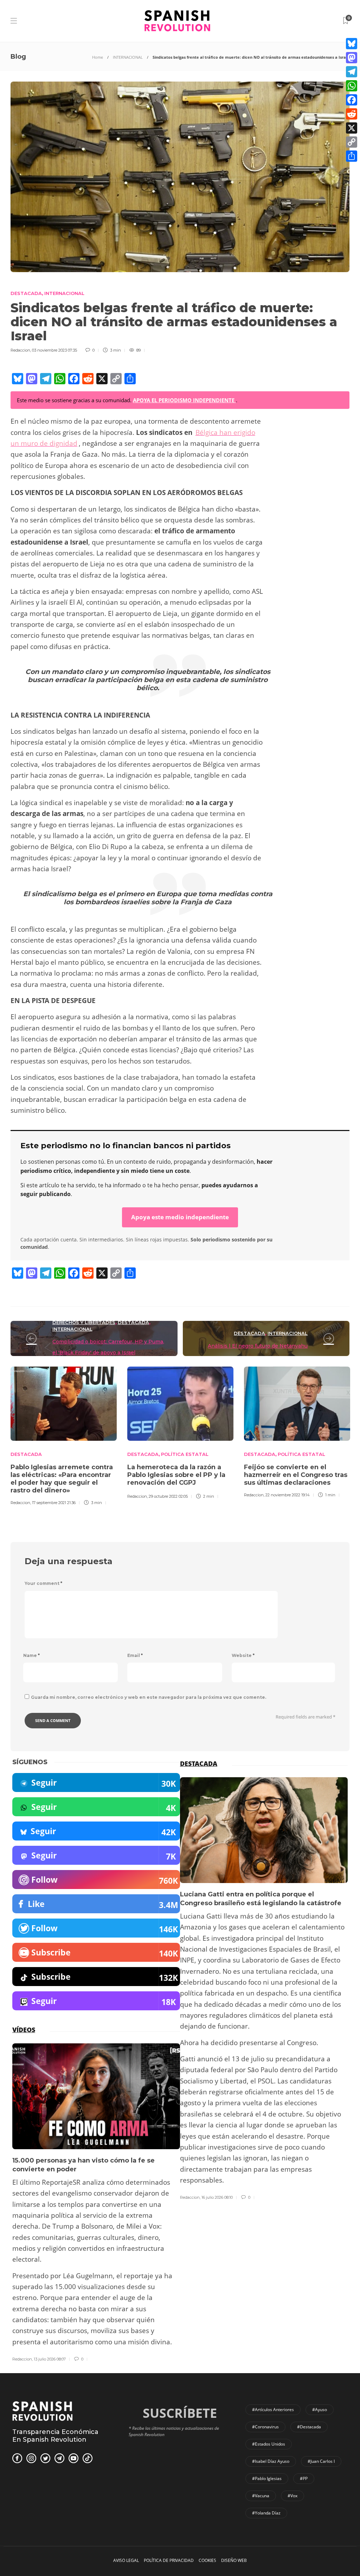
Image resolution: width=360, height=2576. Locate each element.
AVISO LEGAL (126, 2560)
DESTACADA (26, 293)
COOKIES (207, 2560)
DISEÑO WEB (234, 2560)
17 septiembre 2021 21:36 (54, 1503)
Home (98, 57)
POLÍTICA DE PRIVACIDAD (169, 2560)
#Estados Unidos (269, 2444)
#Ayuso (320, 2410)
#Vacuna (261, 2496)
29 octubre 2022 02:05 (168, 1496)
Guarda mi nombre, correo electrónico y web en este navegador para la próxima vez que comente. (149, 1697)
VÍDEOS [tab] (24, 2030)
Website (243, 1655)
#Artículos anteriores (273, 2410)
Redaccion (20, 350)
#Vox (292, 2496)
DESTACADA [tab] (199, 1764)
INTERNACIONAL (128, 57)
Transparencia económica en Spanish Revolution (55, 2436)
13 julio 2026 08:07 (50, 2359)
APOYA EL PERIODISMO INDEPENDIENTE (184, 400)
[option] (64, 1439)
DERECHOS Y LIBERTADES (84, 1322)
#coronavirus (265, 2427)
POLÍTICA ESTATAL (185, 1454)
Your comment (43, 1583)
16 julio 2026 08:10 (217, 2197)
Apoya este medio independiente (180, 1217)
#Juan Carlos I (321, 2461)
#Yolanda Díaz (266, 2513)
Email (135, 1655)
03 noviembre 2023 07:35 (54, 350)
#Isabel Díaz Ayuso (271, 2461)
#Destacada (309, 2427)
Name (31, 1655)
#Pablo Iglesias (267, 2478)
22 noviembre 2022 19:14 (288, 1495)
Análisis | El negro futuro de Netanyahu (258, 1346)
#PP (304, 2478)
